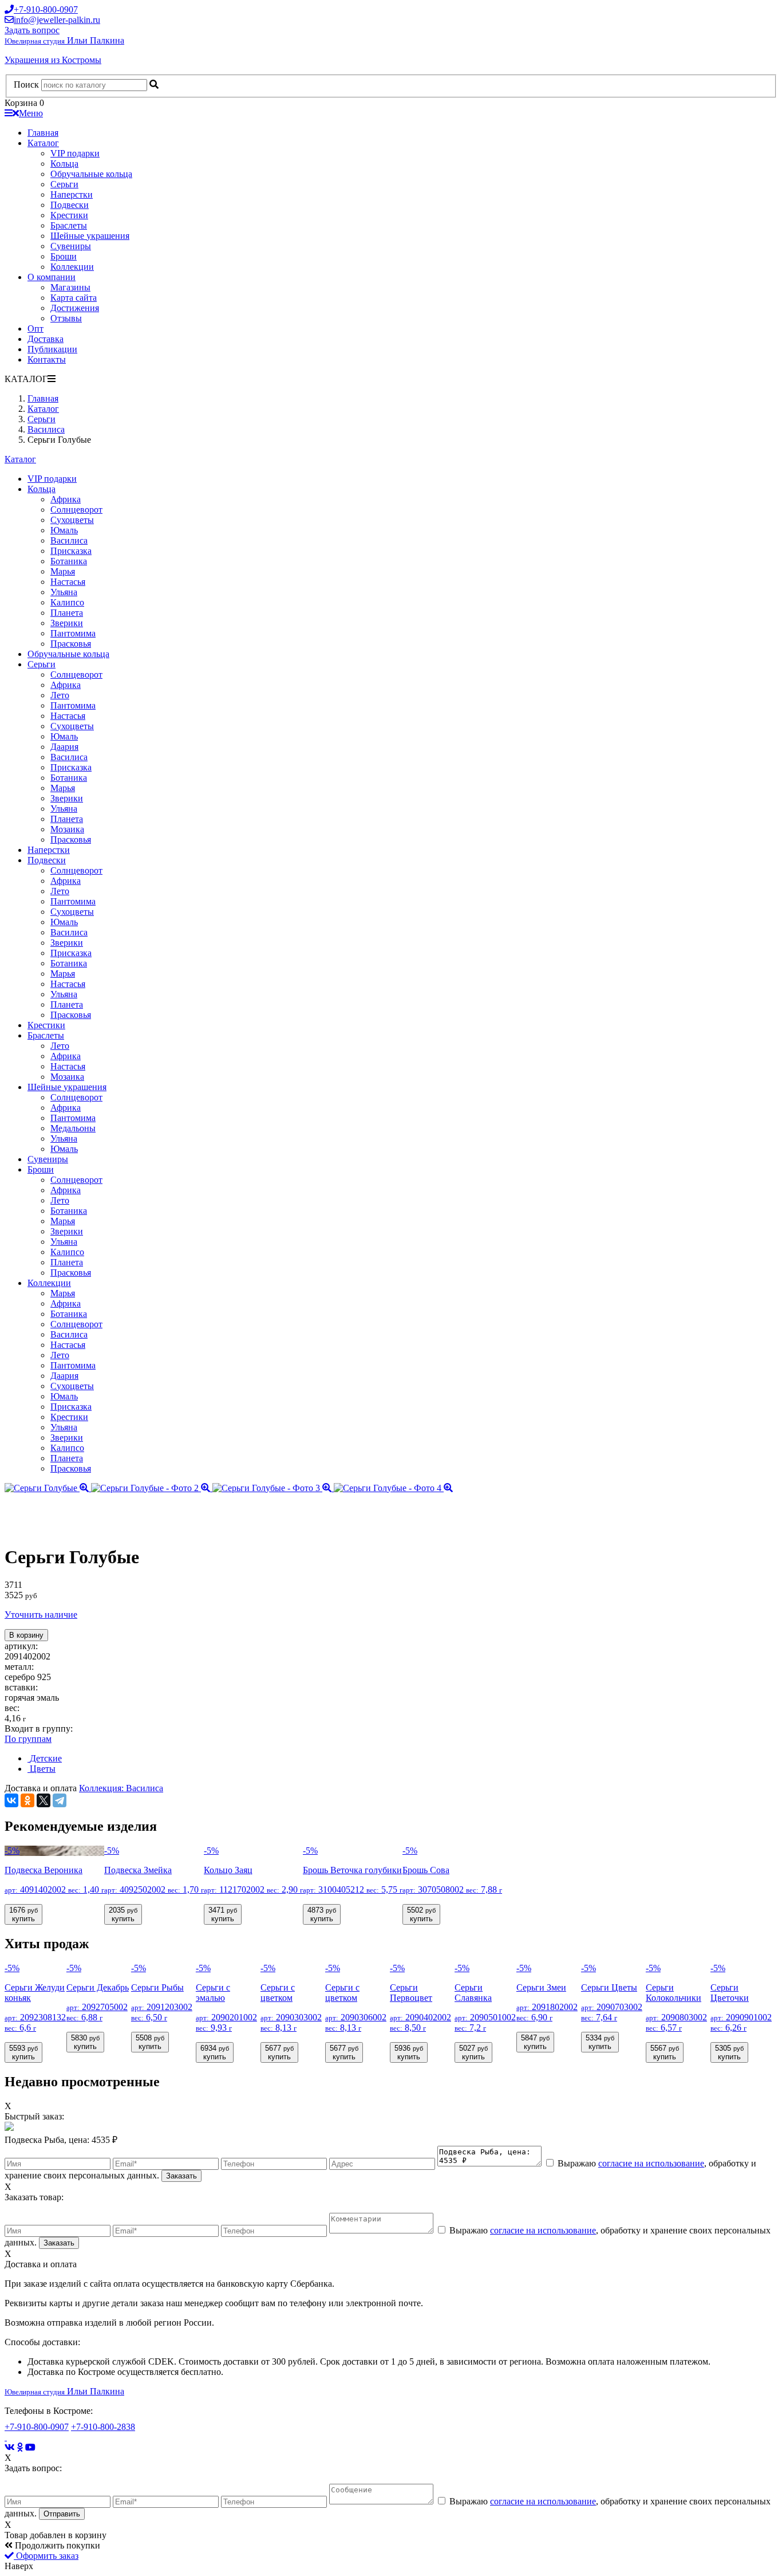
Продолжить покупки (56, 2545)
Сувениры (71, 246)
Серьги (64, 184)
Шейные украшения (90, 236)
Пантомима (73, 633)
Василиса (69, 540)
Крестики (69, 215)
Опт (35, 329)
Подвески (70, 205)
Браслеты (69, 225)
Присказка (71, 551)
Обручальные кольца (91, 174)
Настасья (68, 582)
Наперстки (72, 194)
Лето (60, 695)
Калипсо (67, 602)
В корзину (26, 1635)
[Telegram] (60, 1800)
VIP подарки (75, 153)
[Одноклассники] (27, 1800)
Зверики (67, 623)
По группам (28, 1739)
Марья (63, 571)
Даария (64, 747)
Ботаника (69, 561)
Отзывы (66, 318)
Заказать (181, 2176)
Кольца (64, 164)
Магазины (70, 287)
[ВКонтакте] (11, 1800)
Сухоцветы (72, 520)
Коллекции (72, 267)
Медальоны (73, 1128)
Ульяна (64, 592)
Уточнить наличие (41, 1615)
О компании (52, 277)
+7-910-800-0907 (37, 2427)
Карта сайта (74, 298)
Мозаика (67, 829)
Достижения (75, 308)
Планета (67, 613)
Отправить (62, 2514)
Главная (43, 133)
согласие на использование (651, 2163)
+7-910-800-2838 (103, 2427)
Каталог (43, 143)
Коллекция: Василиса (121, 1788)
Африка (66, 499)
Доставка (46, 339)
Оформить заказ (46, 2556)
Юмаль (64, 530)
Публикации (52, 349)
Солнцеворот (76, 510)
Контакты (47, 359)
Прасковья (71, 644)
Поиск (26, 84)
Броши (64, 256)
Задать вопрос (32, 30)
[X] (44, 1800)
